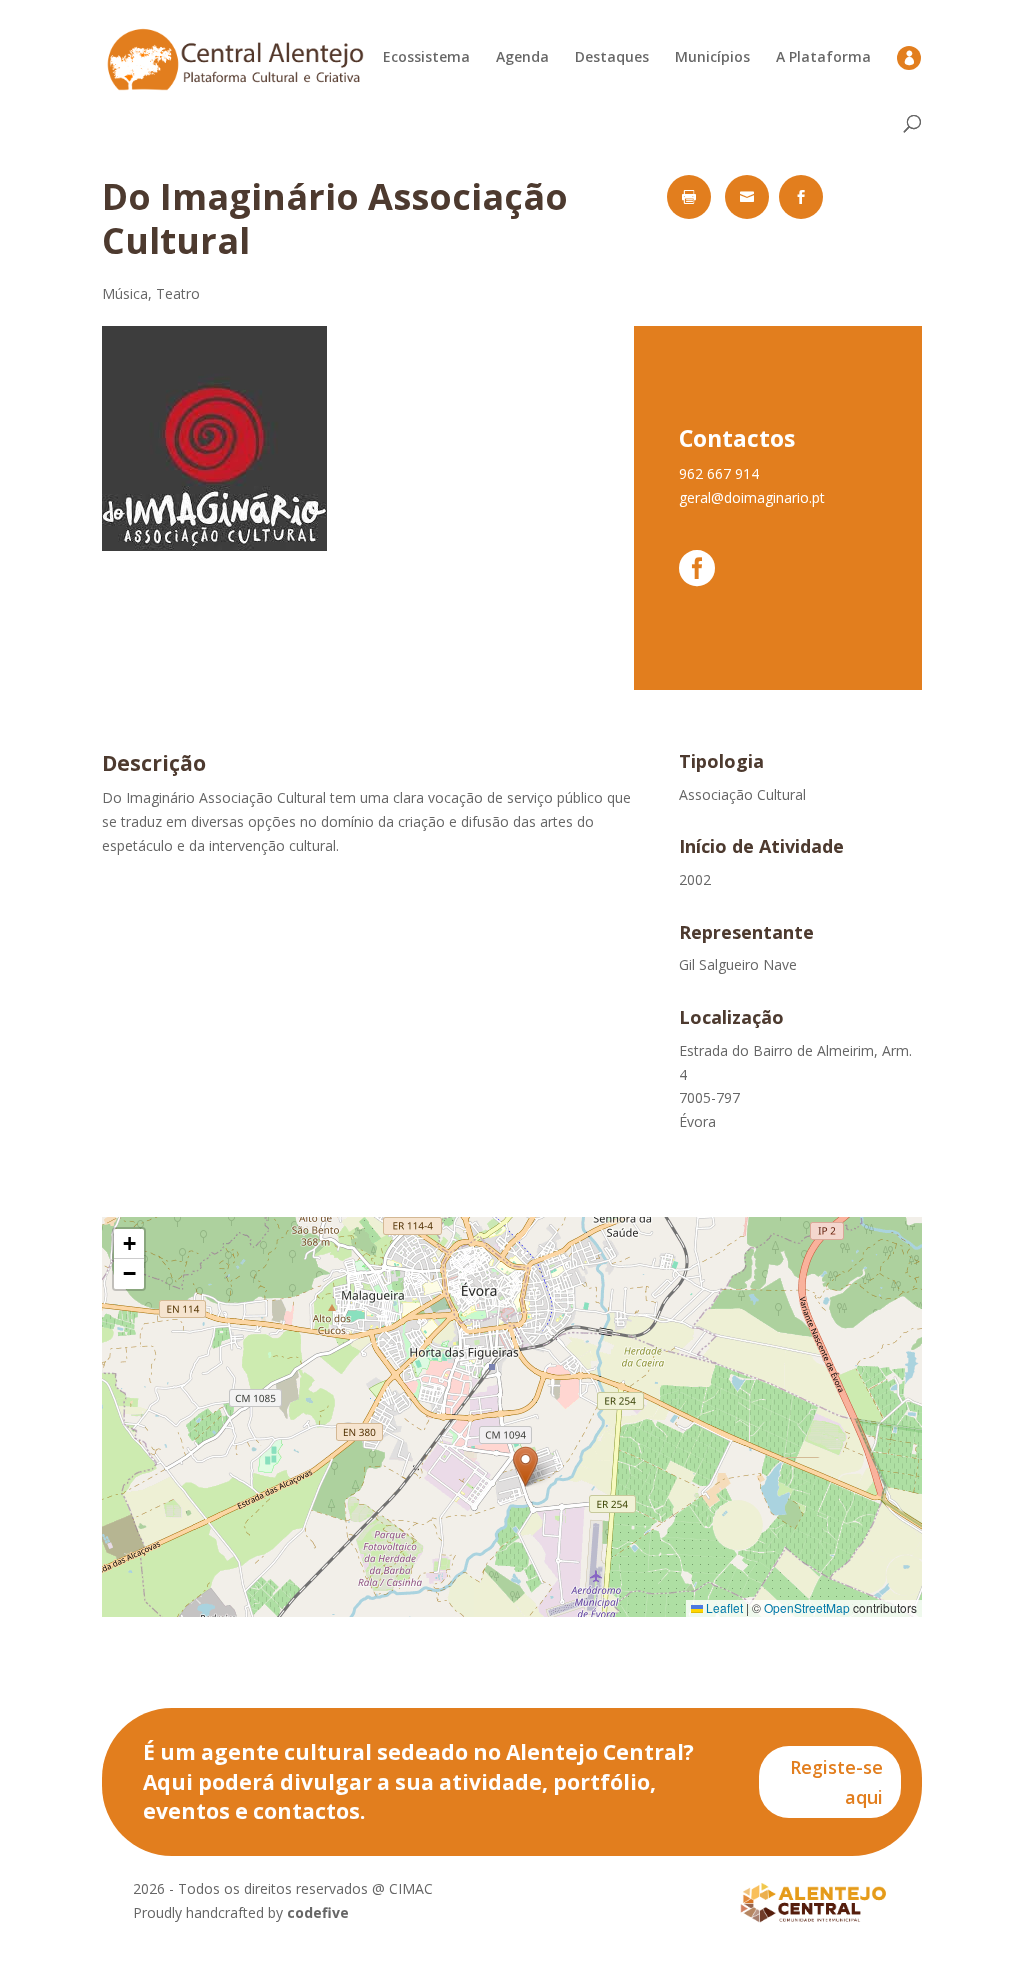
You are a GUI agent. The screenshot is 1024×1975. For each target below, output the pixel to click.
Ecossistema (426, 58)
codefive (318, 1912)
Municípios (712, 58)
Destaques (612, 58)
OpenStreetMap (807, 1607)
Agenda (522, 58)
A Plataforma (823, 58)
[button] (525, 1466)
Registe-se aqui (836, 1782)
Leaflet (723, 1607)
